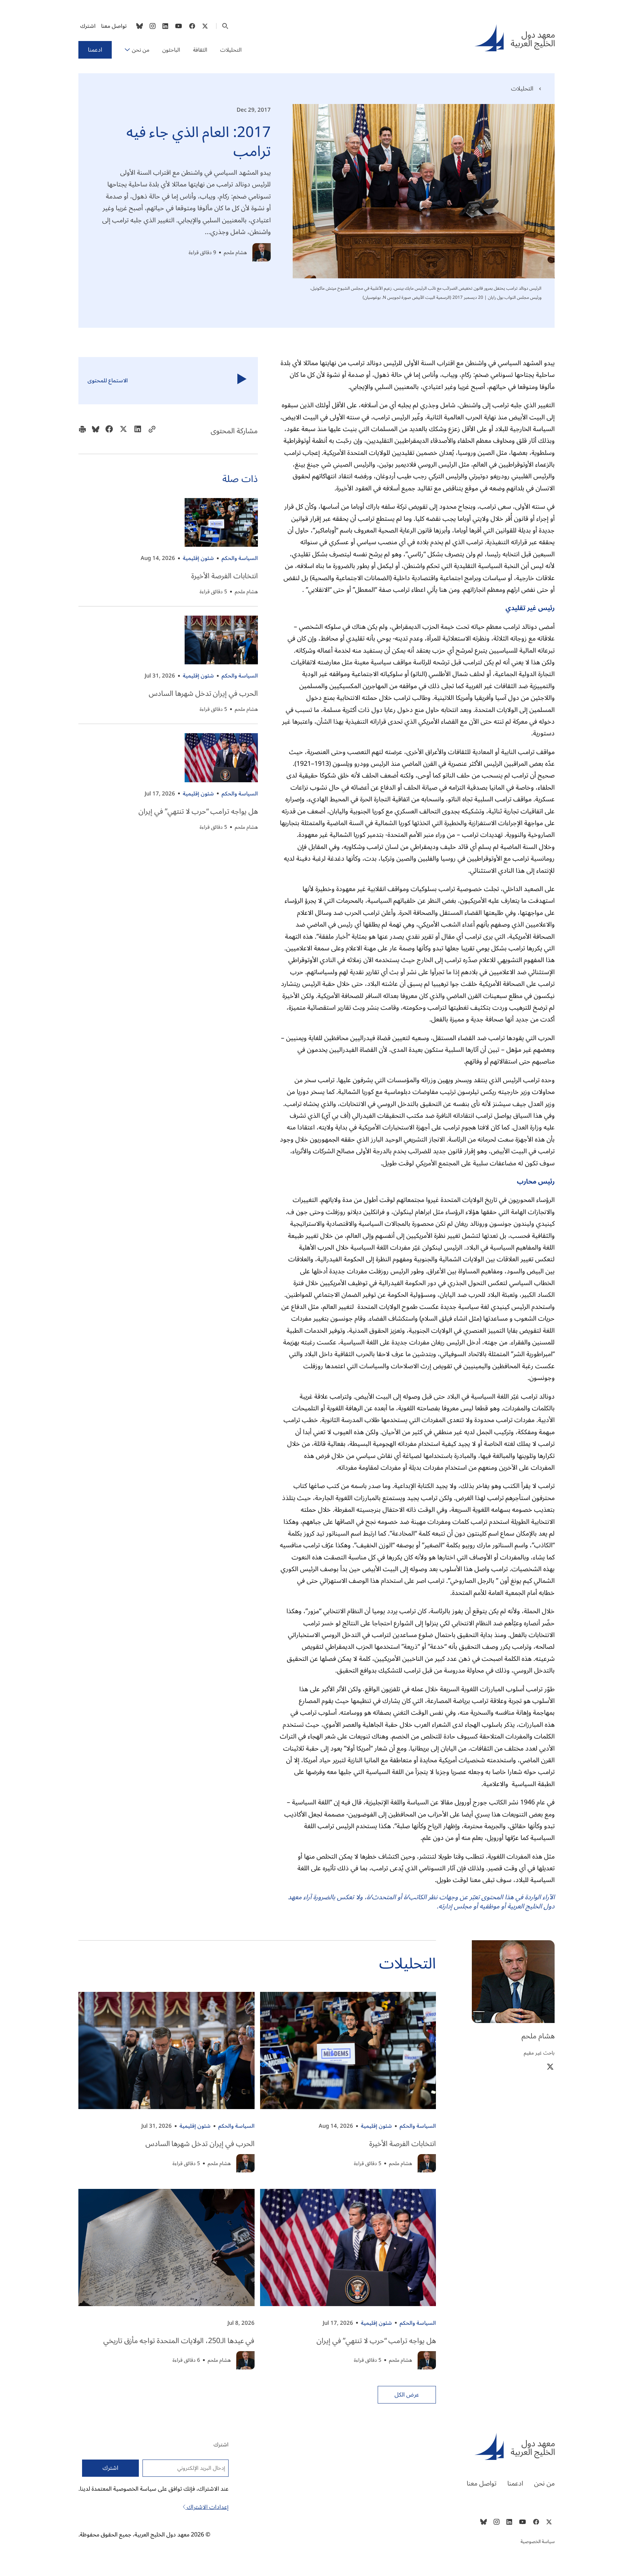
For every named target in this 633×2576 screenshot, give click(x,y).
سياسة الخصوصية (538, 2542)
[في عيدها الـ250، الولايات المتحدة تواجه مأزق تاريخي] (166, 2247)
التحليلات (231, 50)
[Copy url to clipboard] (152, 431)
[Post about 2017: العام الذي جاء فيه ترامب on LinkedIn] (138, 431)
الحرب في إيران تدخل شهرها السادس (203, 694)
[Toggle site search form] (225, 26)
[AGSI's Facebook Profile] (192, 26)
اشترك (88, 26)
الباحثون (171, 50)
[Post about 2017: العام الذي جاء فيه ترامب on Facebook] (109, 431)
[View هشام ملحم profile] (262, 252)
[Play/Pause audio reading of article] (242, 381)
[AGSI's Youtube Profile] (179, 26)
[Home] (443, 2446)
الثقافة (200, 50)
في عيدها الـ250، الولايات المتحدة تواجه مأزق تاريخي (179, 2341)
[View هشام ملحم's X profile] (550, 2066)
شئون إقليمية (198, 558)
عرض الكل (407, 2395)
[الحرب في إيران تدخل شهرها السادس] (221, 640)
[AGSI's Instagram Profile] (152, 26)
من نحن (141, 50)
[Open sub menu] (127, 50)
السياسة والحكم (240, 558)
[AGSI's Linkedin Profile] (165, 26)
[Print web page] (82, 431)
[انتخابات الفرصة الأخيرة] (221, 522)
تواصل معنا (114, 26)
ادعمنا (95, 50)
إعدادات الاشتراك (207, 2507)
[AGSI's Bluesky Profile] (140, 26)
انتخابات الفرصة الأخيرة (225, 576)
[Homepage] (514, 38)
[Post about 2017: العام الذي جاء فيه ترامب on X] (123, 431)
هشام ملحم (235, 253)
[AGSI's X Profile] (205, 26)
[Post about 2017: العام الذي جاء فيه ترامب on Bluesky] (96, 431)
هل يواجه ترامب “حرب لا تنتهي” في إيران (198, 812)
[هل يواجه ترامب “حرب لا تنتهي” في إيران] (221, 758)
